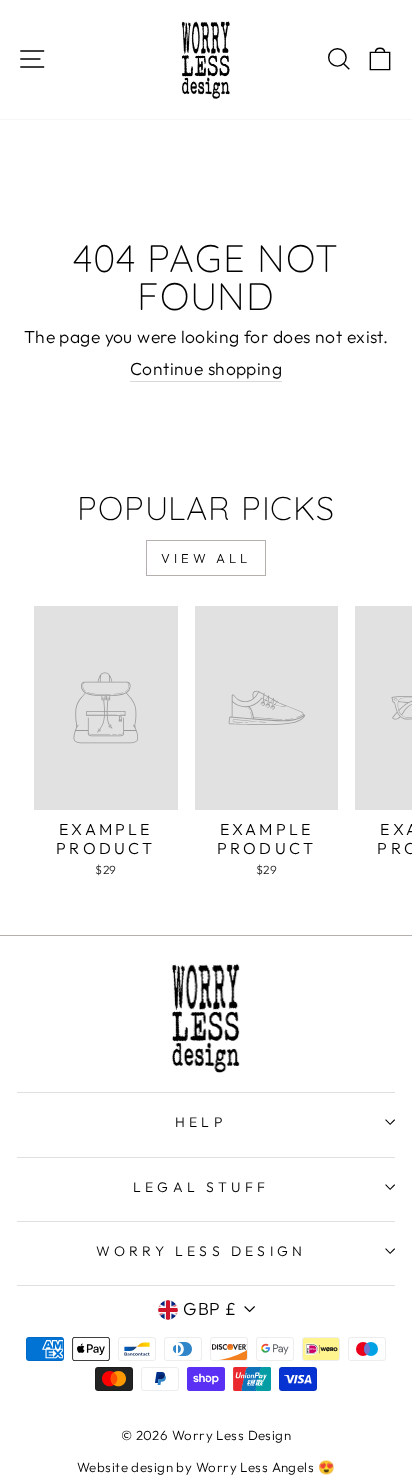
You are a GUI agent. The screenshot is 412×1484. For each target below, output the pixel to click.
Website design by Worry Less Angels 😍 (206, 1467)
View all (206, 558)
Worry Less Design (201, 1251)
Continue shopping (206, 369)
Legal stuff (201, 1187)
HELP (201, 1122)
